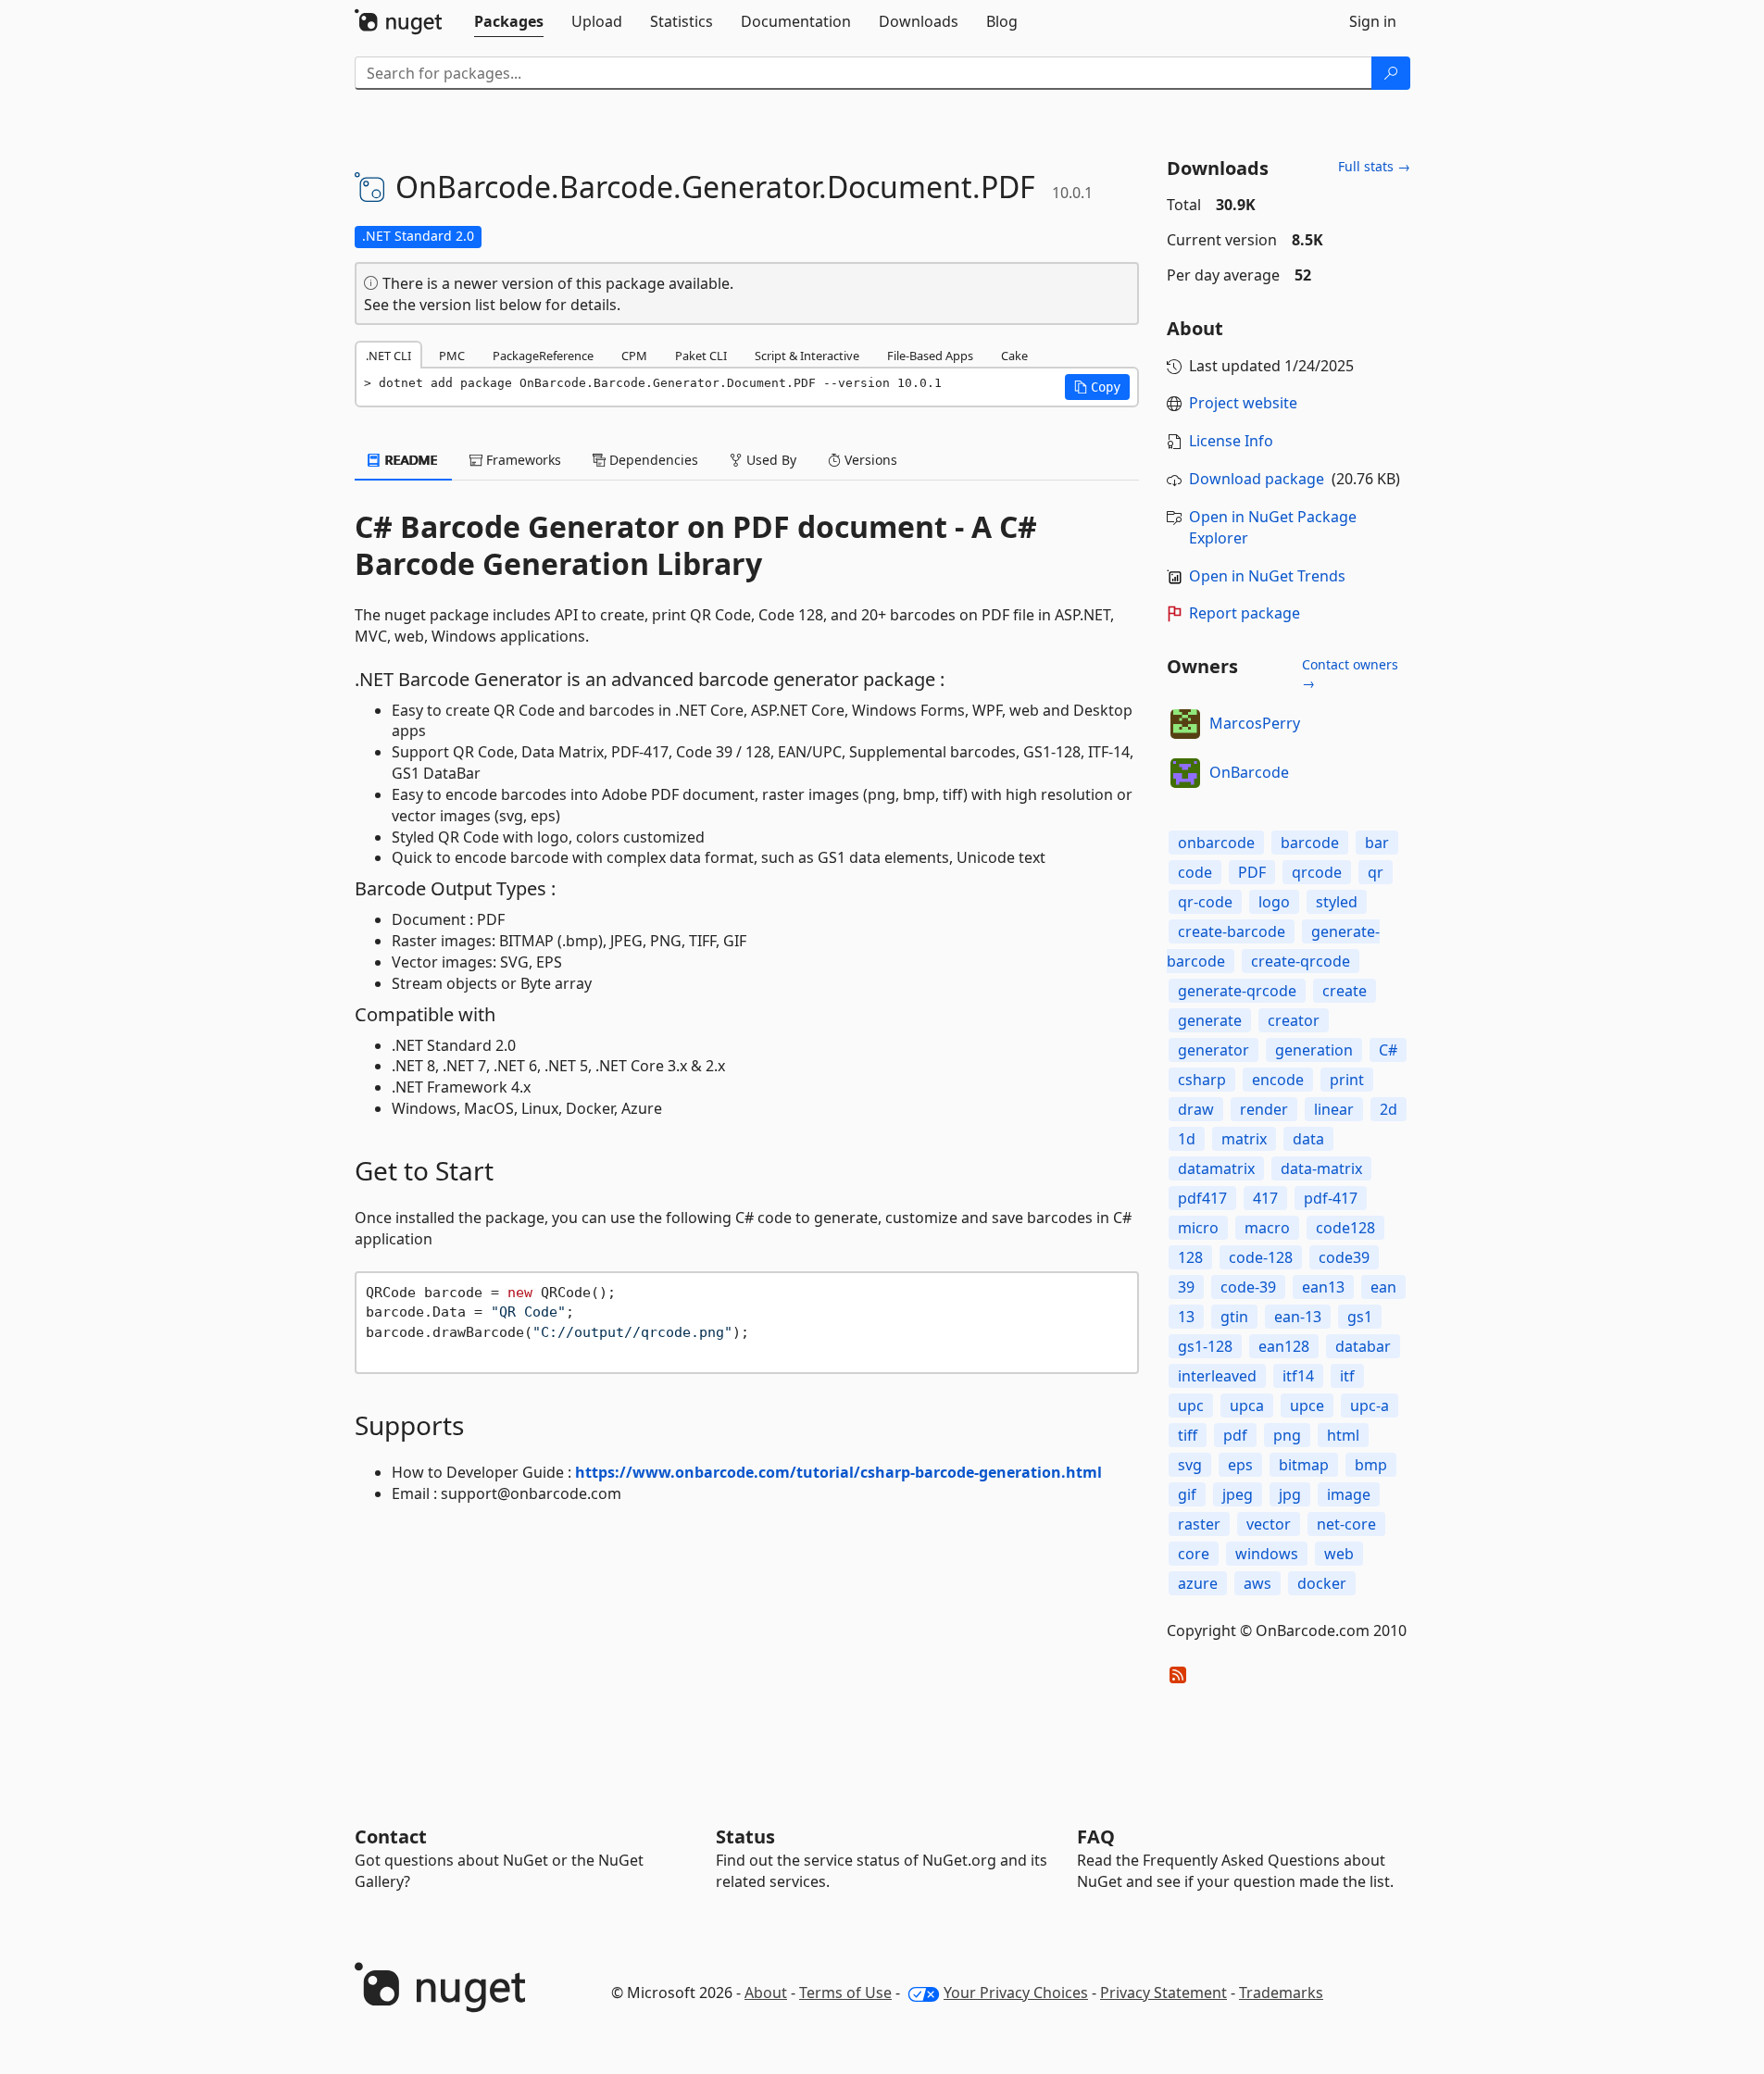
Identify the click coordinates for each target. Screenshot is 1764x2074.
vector (1269, 1524)
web (1339, 1554)
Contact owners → (1350, 674)
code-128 (1261, 1257)
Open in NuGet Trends (1267, 576)
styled (1337, 902)
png (1287, 1435)
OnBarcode (1249, 772)
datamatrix (1216, 1168)
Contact (391, 1837)
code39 (1344, 1257)
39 (1186, 1287)
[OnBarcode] (1185, 773)
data (1308, 1139)
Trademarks (1281, 1993)
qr (1376, 872)
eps (1240, 1465)
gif (1187, 1494)
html (1343, 1435)
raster (1199, 1524)
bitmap (1304, 1465)
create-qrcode (1301, 961)
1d (1187, 1139)
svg (1190, 1465)
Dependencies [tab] (652, 460)
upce (1307, 1406)
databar (1363, 1346)
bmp (1371, 1465)
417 (1265, 1198)
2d (1389, 1109)
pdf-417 (1331, 1198)
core (1194, 1554)
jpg (1290, 1494)
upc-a (1370, 1406)
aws (1257, 1583)
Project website (1243, 403)
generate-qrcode (1237, 991)
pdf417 (1202, 1198)
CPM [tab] (634, 356)
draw (1196, 1109)
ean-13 (1298, 1317)
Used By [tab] (769, 460)
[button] (1097, 387)
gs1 (1360, 1317)
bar (1377, 843)
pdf (1235, 1435)
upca (1247, 1406)
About (766, 1993)
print (1347, 1080)
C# (1388, 1050)
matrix (1244, 1139)
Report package (1245, 613)
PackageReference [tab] (543, 356)
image (1349, 1494)
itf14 (1298, 1376)
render (1264, 1109)
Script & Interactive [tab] (807, 356)
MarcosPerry (1255, 723)
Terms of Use (845, 1993)
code (1195, 872)
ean (1383, 1287)
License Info (1231, 441)
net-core (1346, 1524)
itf (1347, 1376)
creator (1294, 1020)
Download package (1257, 479)
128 (1190, 1257)
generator (1214, 1050)
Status (745, 1837)
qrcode (1317, 872)
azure (1198, 1583)
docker (1322, 1583)
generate (1210, 1020)
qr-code (1205, 902)
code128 (1345, 1228)
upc (1191, 1406)
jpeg (1238, 1494)
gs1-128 (1205, 1346)
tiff (1188, 1435)
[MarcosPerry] (1185, 724)
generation (1314, 1050)
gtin (1234, 1317)
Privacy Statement (1163, 1993)
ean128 (1284, 1346)
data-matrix (1321, 1168)
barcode (1310, 843)
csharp (1202, 1080)
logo (1274, 902)
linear (1334, 1109)
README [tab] (410, 460)
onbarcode (1216, 843)
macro (1267, 1228)
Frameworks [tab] (522, 460)
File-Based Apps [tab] (930, 356)
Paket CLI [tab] (701, 356)
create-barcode (1232, 931)
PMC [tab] (452, 356)
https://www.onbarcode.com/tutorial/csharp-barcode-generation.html (838, 1472)
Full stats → (1374, 166)
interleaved (1217, 1376)
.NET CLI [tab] (388, 356)
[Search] (1391, 73)
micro (1198, 1228)
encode (1278, 1080)
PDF (1252, 872)
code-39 (1248, 1287)
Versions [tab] (869, 460)
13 (1186, 1317)
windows (1267, 1554)
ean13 (1323, 1287)
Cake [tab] (1014, 356)
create (1345, 991)
